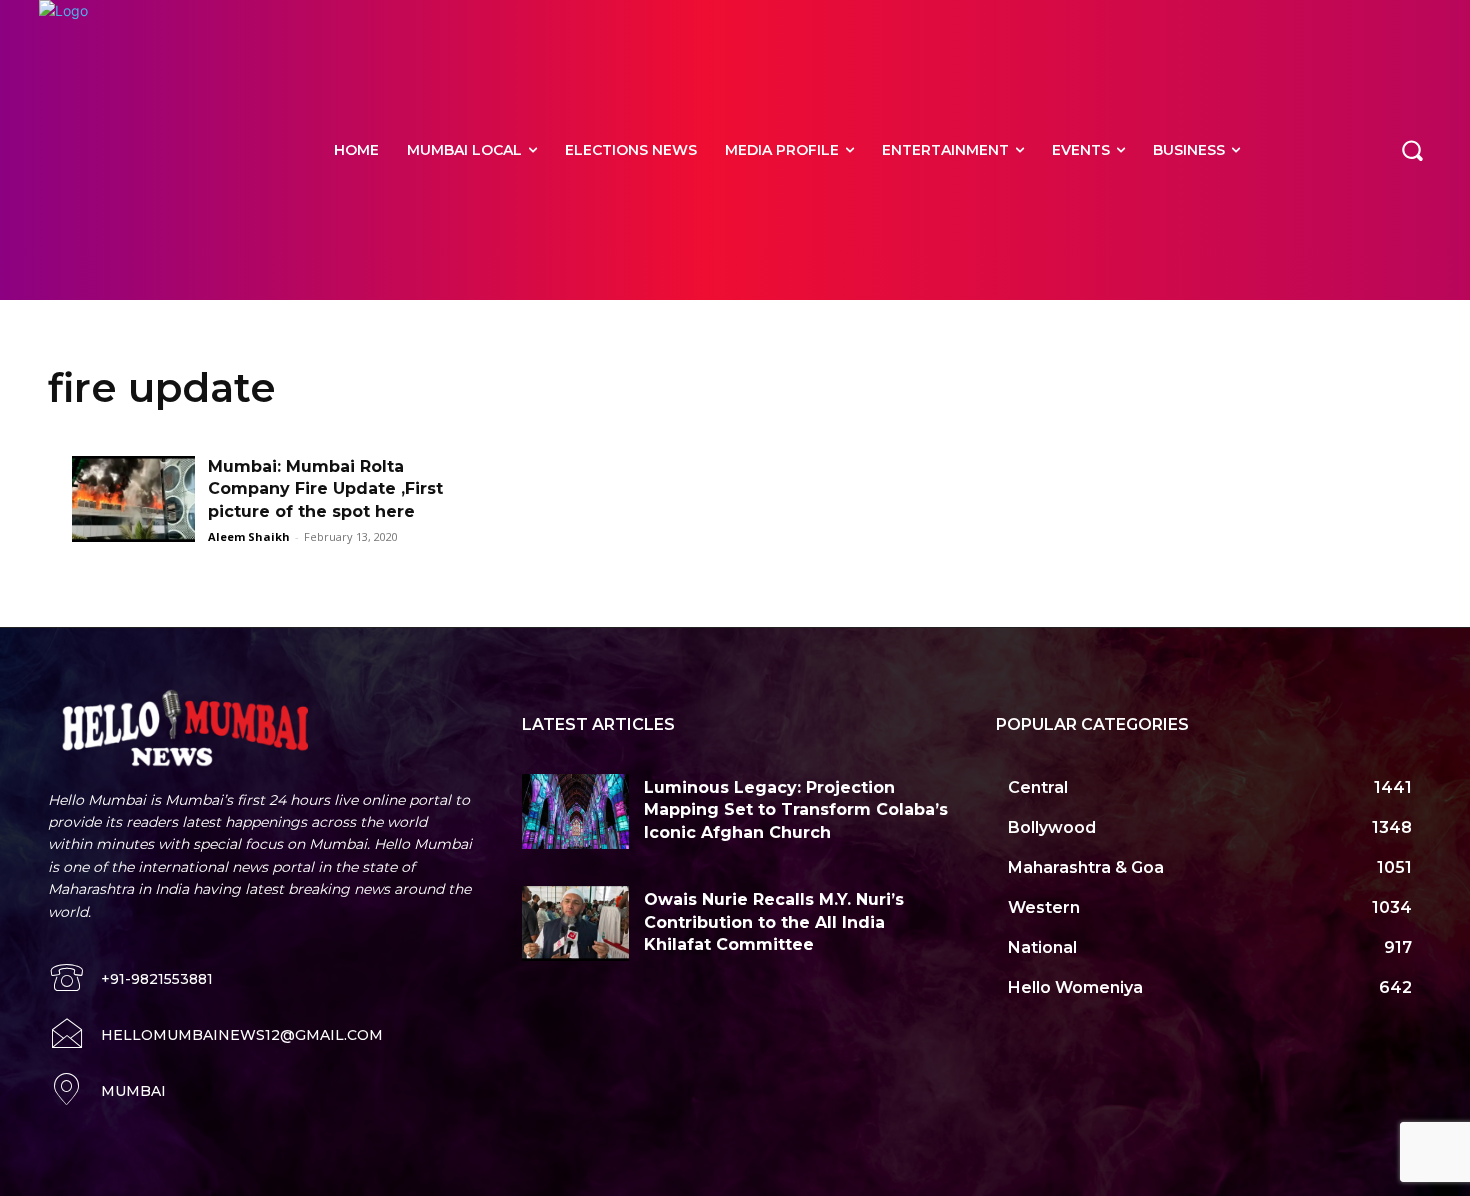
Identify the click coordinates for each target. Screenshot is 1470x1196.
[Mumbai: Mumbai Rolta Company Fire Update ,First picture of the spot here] (133, 499)
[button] (1412, 150)
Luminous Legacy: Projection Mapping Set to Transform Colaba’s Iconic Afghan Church (796, 810)
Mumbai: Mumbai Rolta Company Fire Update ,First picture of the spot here (325, 489)
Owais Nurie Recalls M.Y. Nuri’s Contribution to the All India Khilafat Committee (774, 922)
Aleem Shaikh (249, 536)
